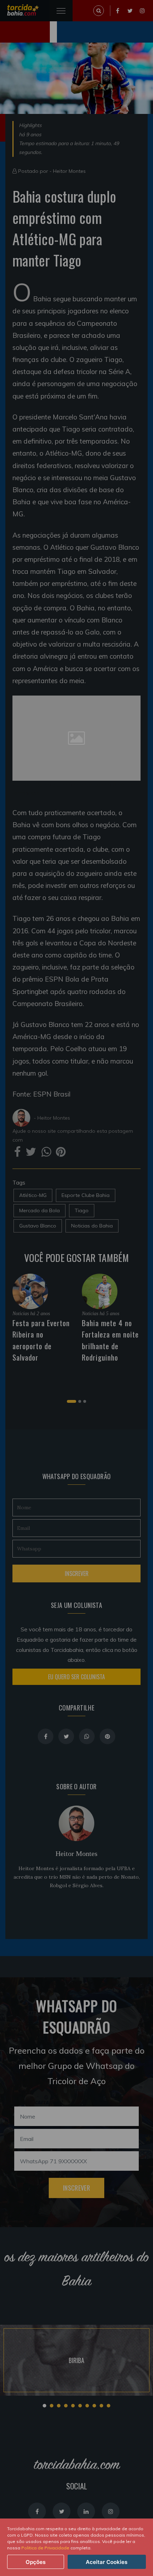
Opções (36, 2562)
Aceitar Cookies (107, 2562)
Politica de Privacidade (45, 2548)
